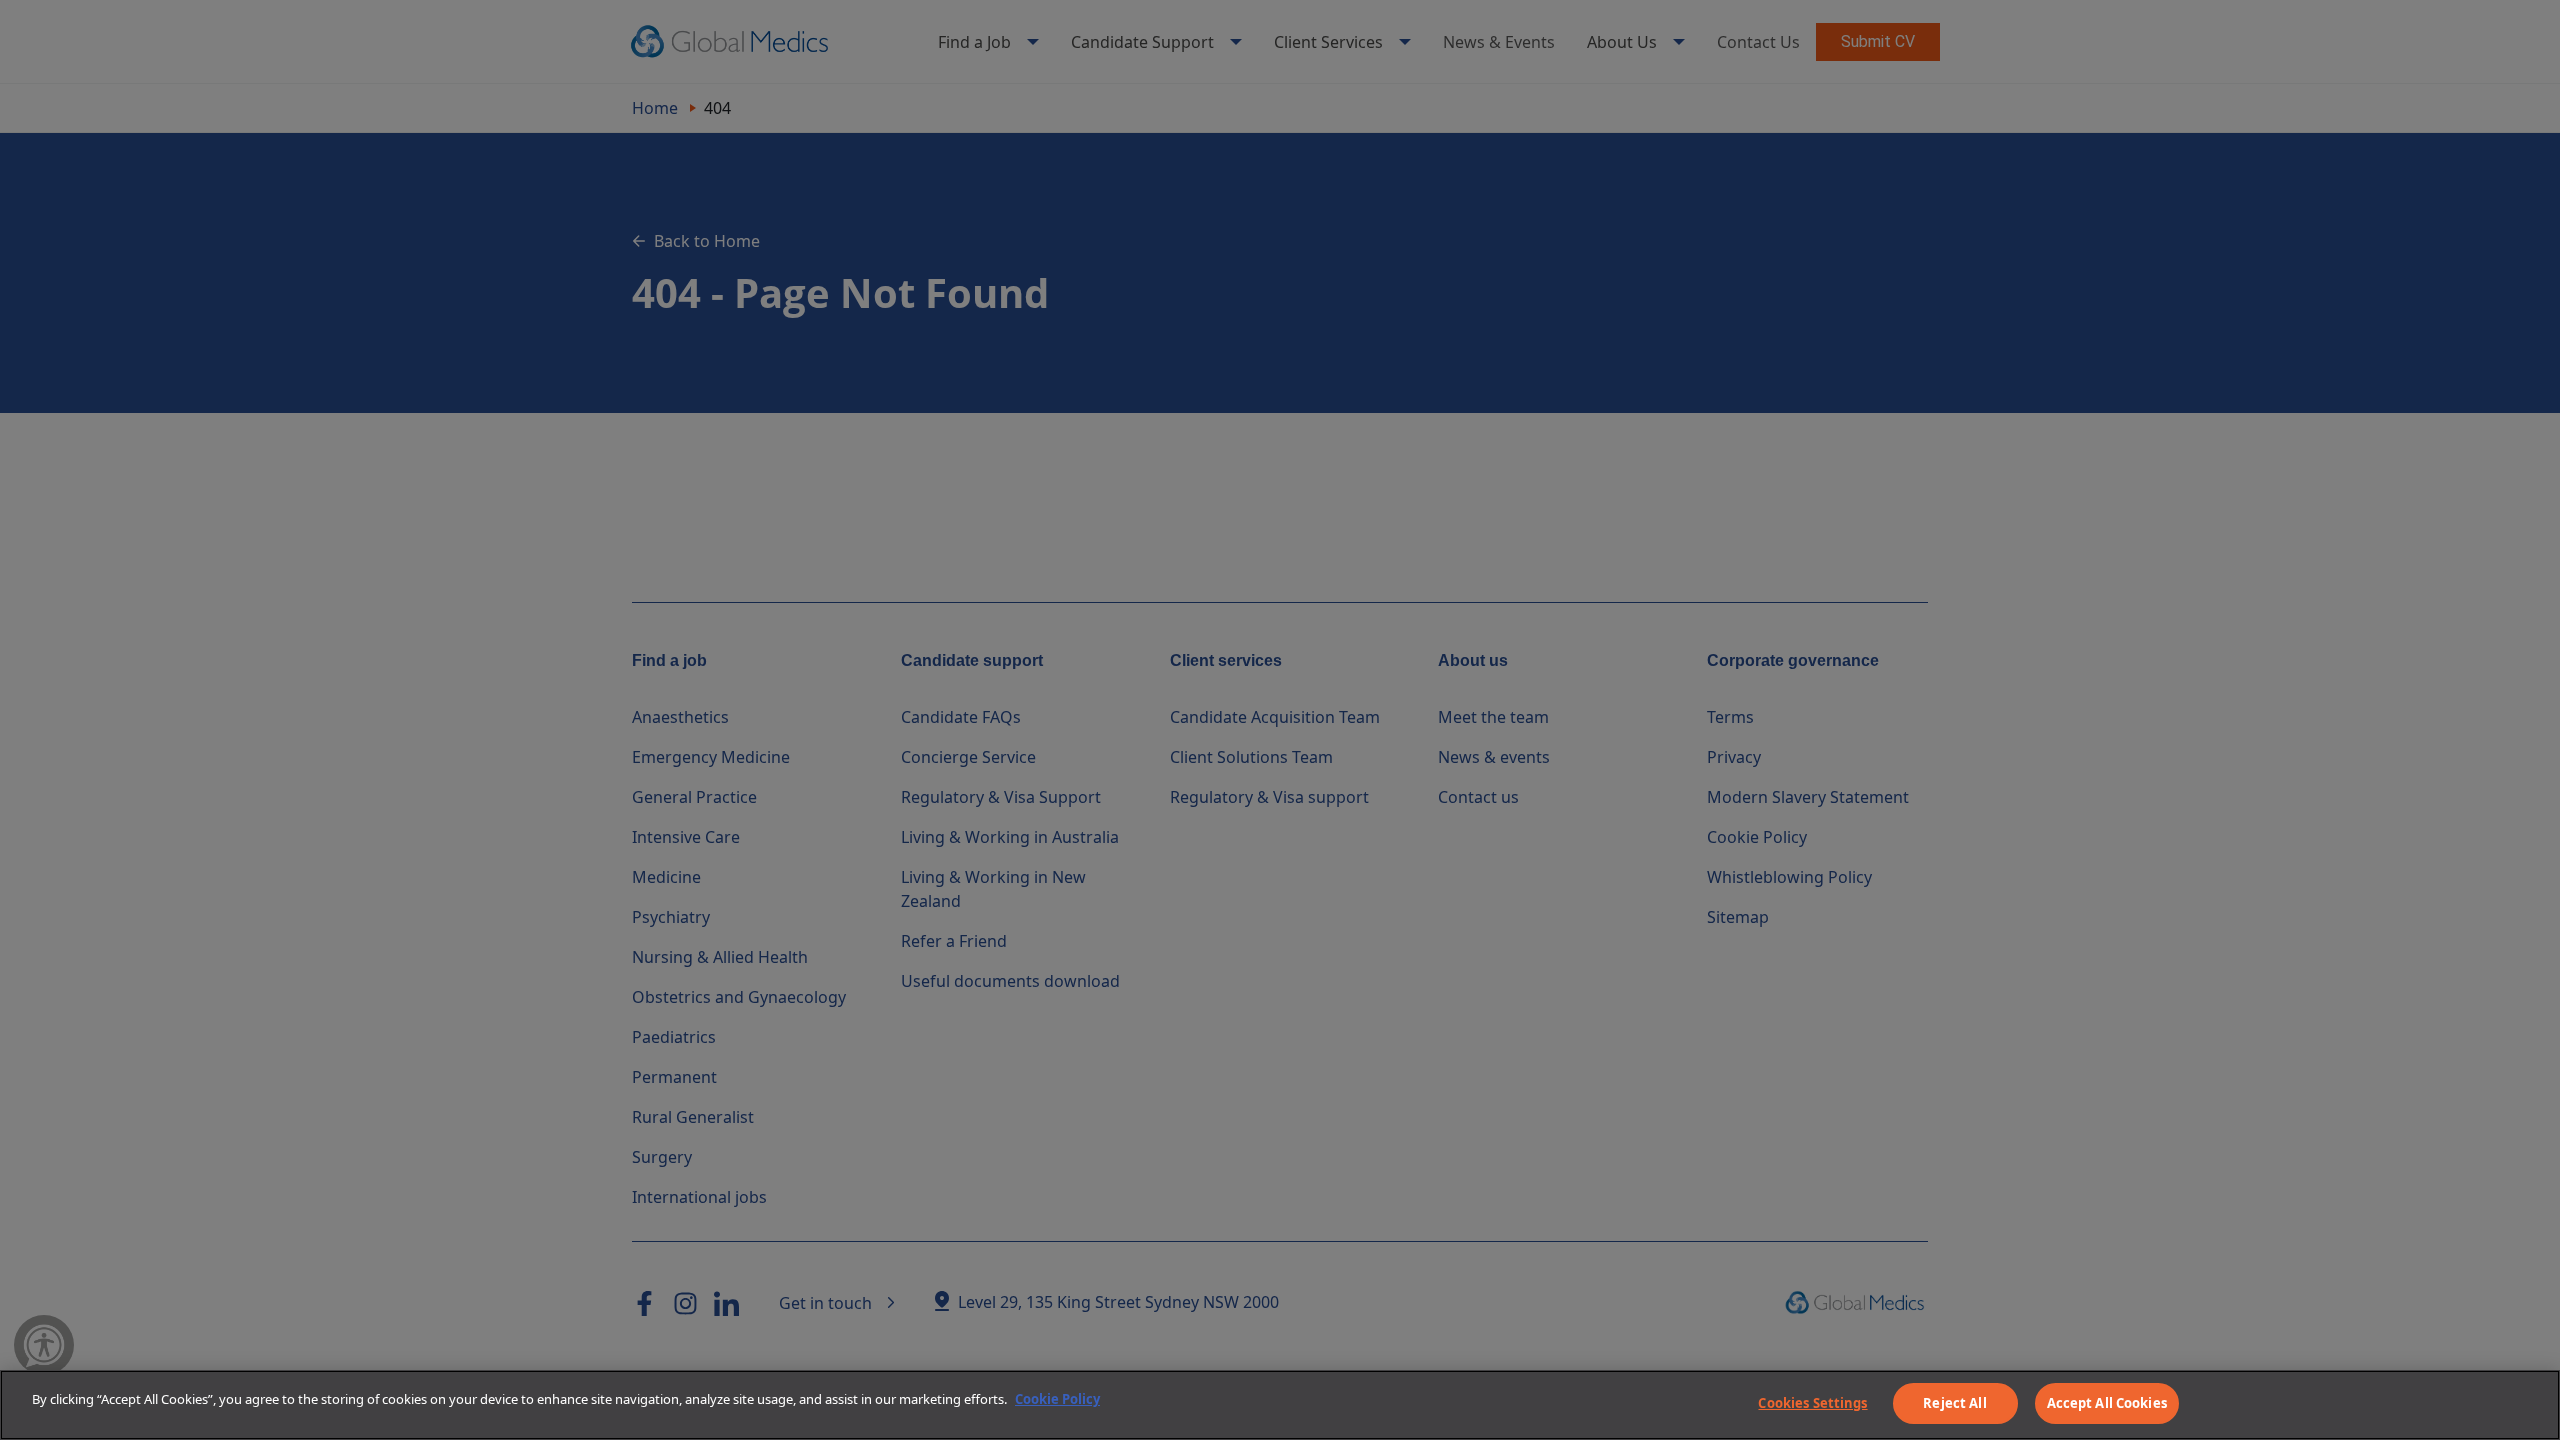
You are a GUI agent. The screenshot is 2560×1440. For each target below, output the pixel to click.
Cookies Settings (1812, 1403)
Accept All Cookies (2107, 1403)
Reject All (1954, 1403)
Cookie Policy (1057, 1399)
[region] (1280, 1405)
